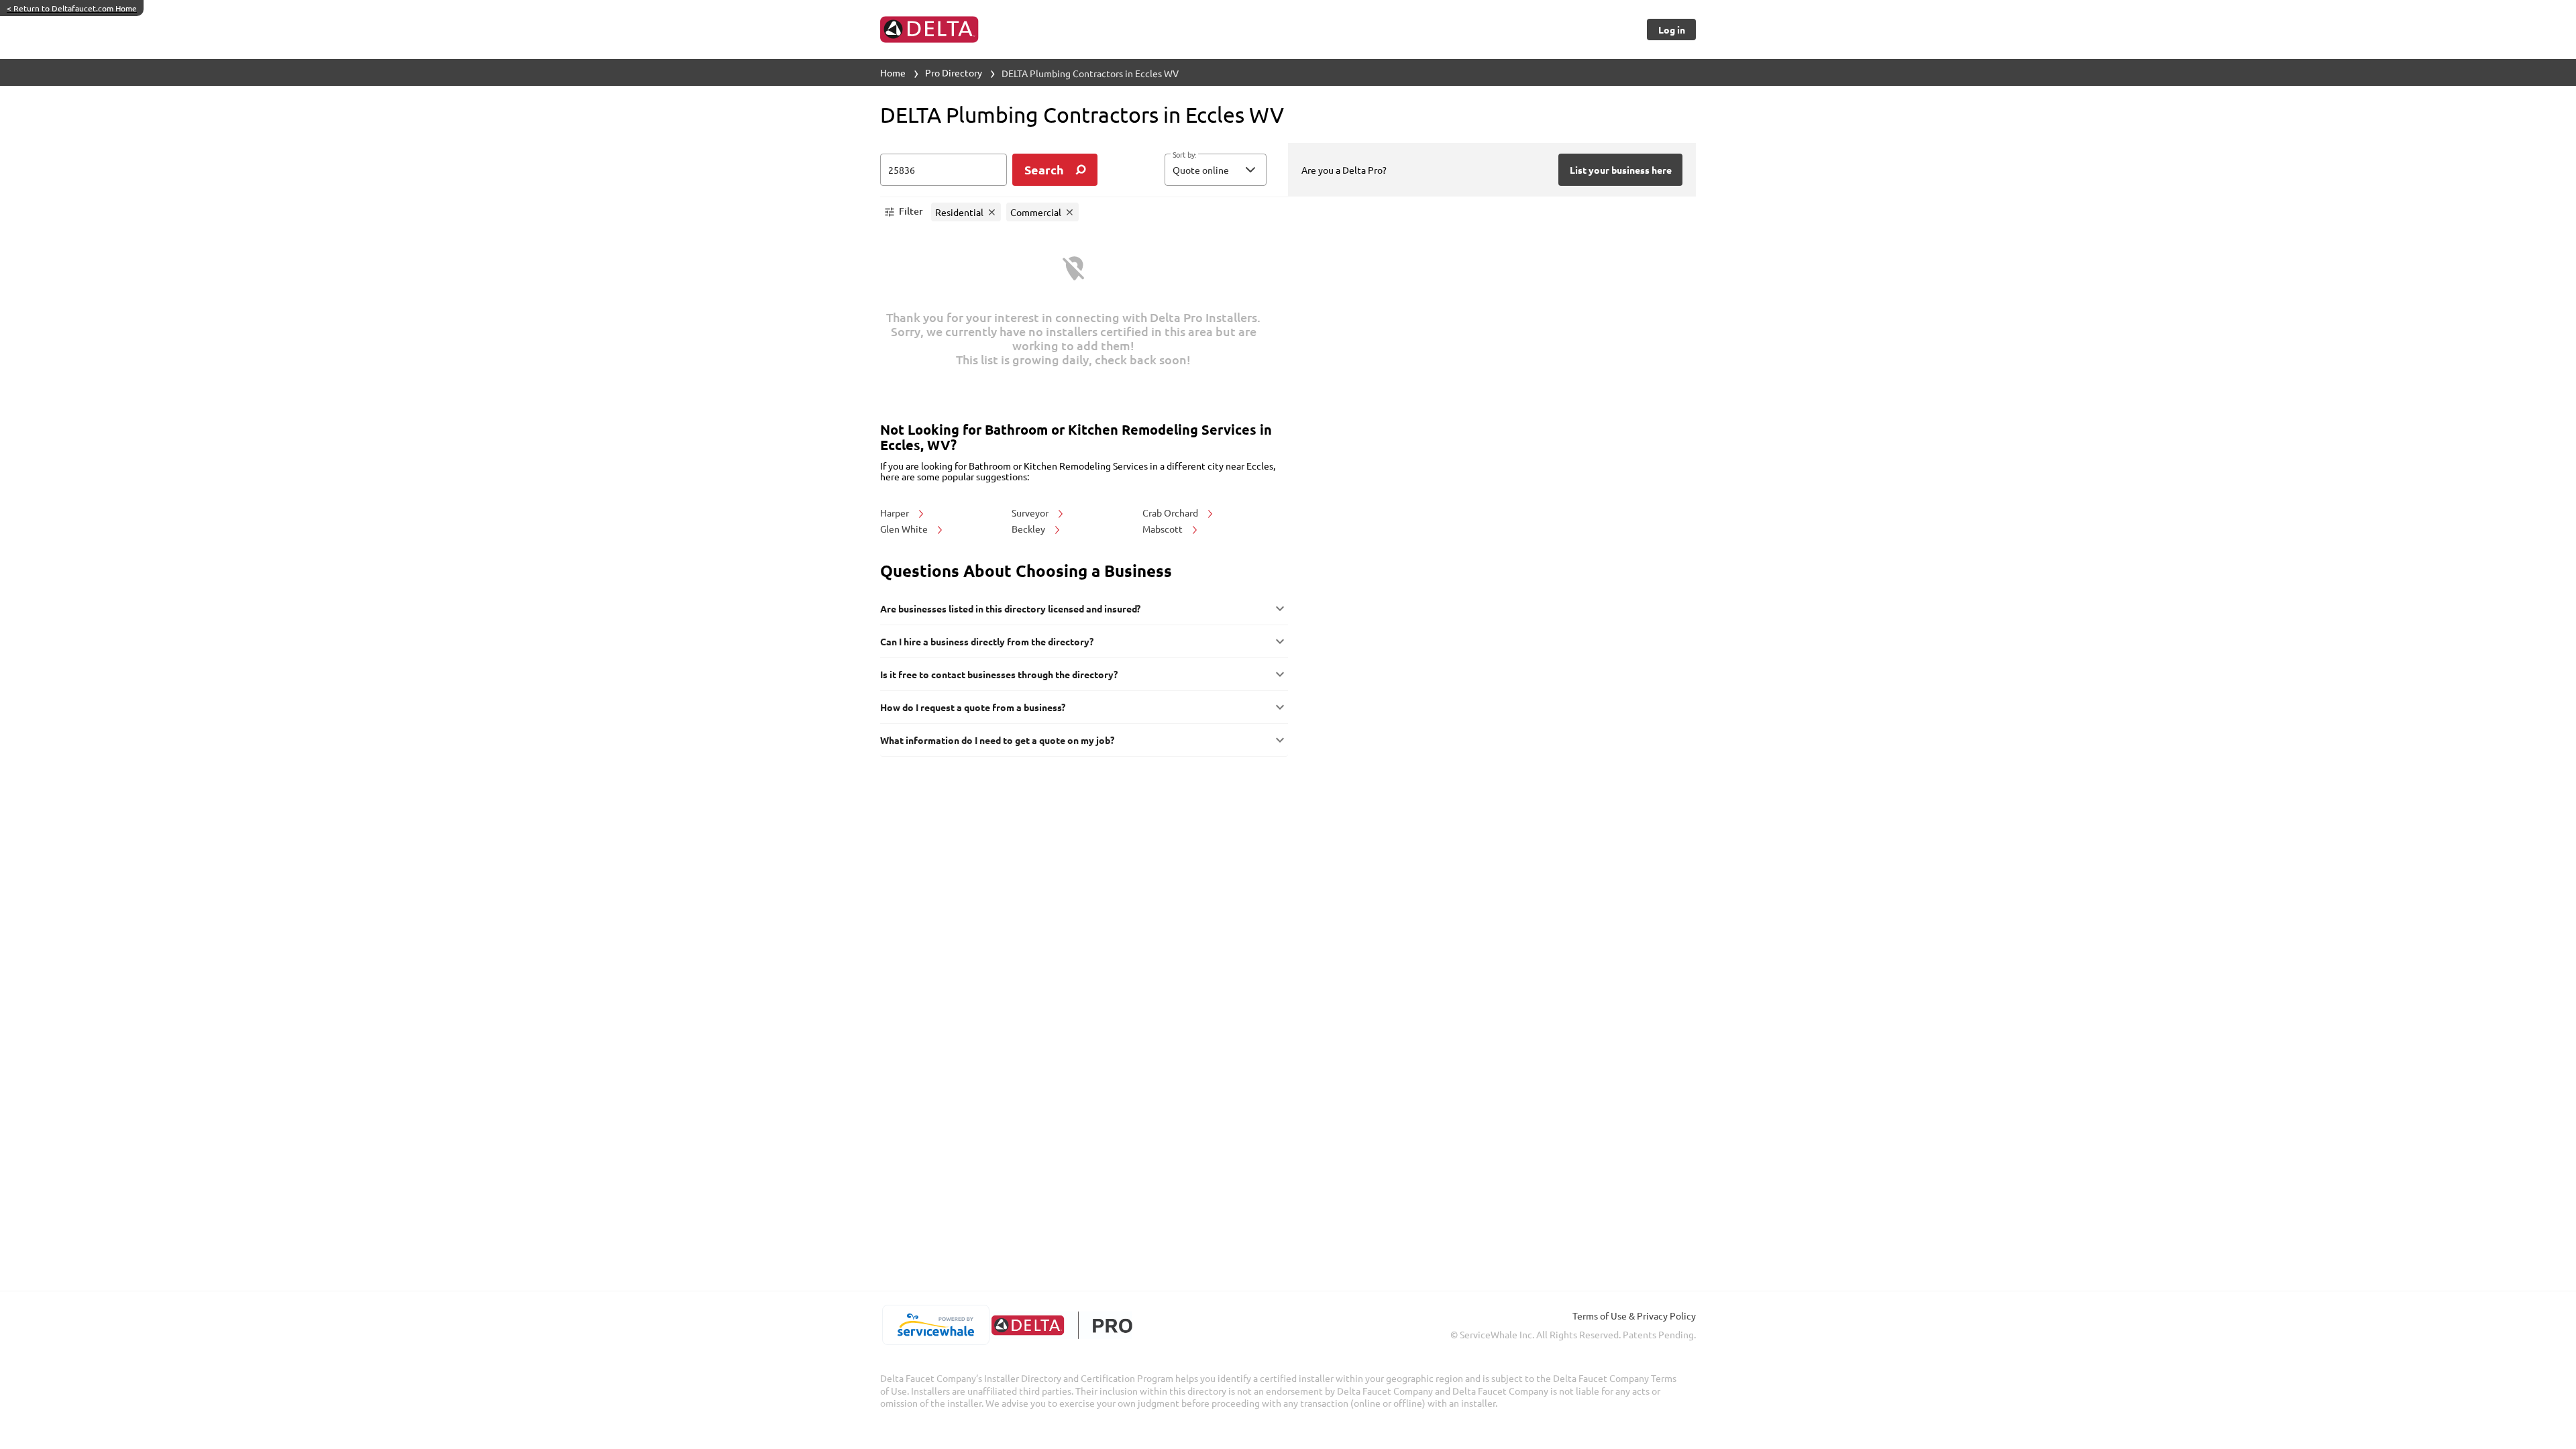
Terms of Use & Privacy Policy (1634, 1316)
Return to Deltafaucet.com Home (72, 8)
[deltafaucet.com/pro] (1062, 1325)
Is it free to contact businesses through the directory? (999, 674)
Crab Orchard (1171, 513)
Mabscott (1164, 529)
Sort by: (1184, 155)
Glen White (905, 529)
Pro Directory (954, 72)
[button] (1216, 170)
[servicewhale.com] (935, 1325)
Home (893, 72)
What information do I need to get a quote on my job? (997, 740)
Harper (896, 513)
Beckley (1029, 529)
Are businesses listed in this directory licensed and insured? (1010, 608)
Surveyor (1031, 513)
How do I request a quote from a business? (973, 707)
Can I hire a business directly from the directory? (987, 641)
